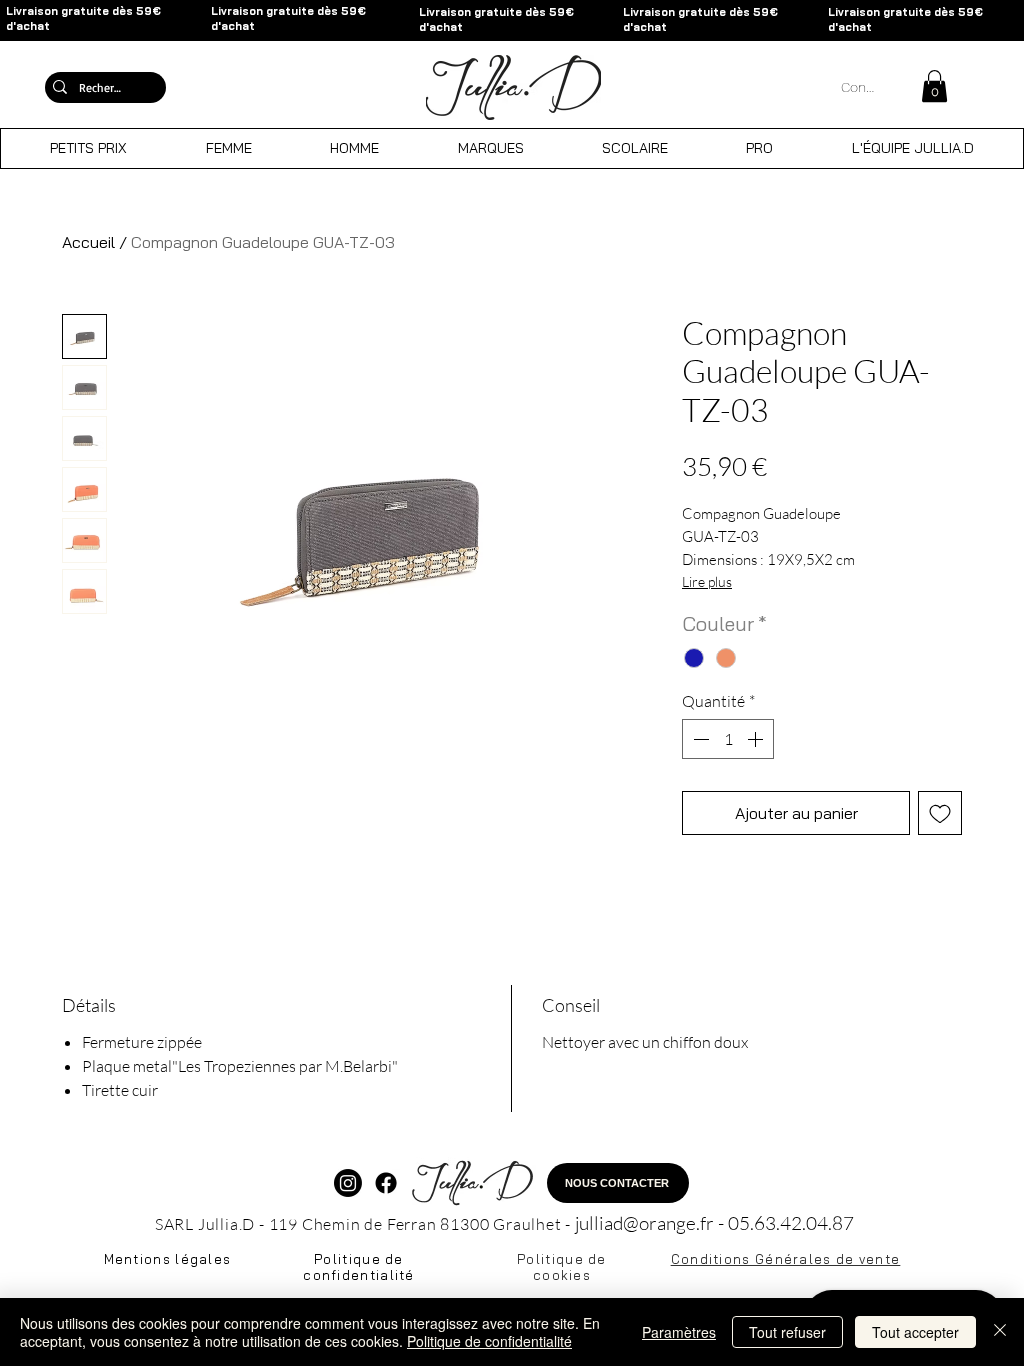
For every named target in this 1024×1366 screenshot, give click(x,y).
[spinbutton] (728, 739)
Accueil (88, 242)
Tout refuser (787, 1332)
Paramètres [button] (679, 1332)
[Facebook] (386, 1183)
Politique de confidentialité (489, 1341)
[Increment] (757, 739)
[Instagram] (348, 1183)
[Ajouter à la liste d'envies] (940, 813)
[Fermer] (1000, 1332)
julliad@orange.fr (644, 1223)
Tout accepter (915, 1332)
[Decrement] (699, 739)
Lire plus (707, 581)
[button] (934, 86)
